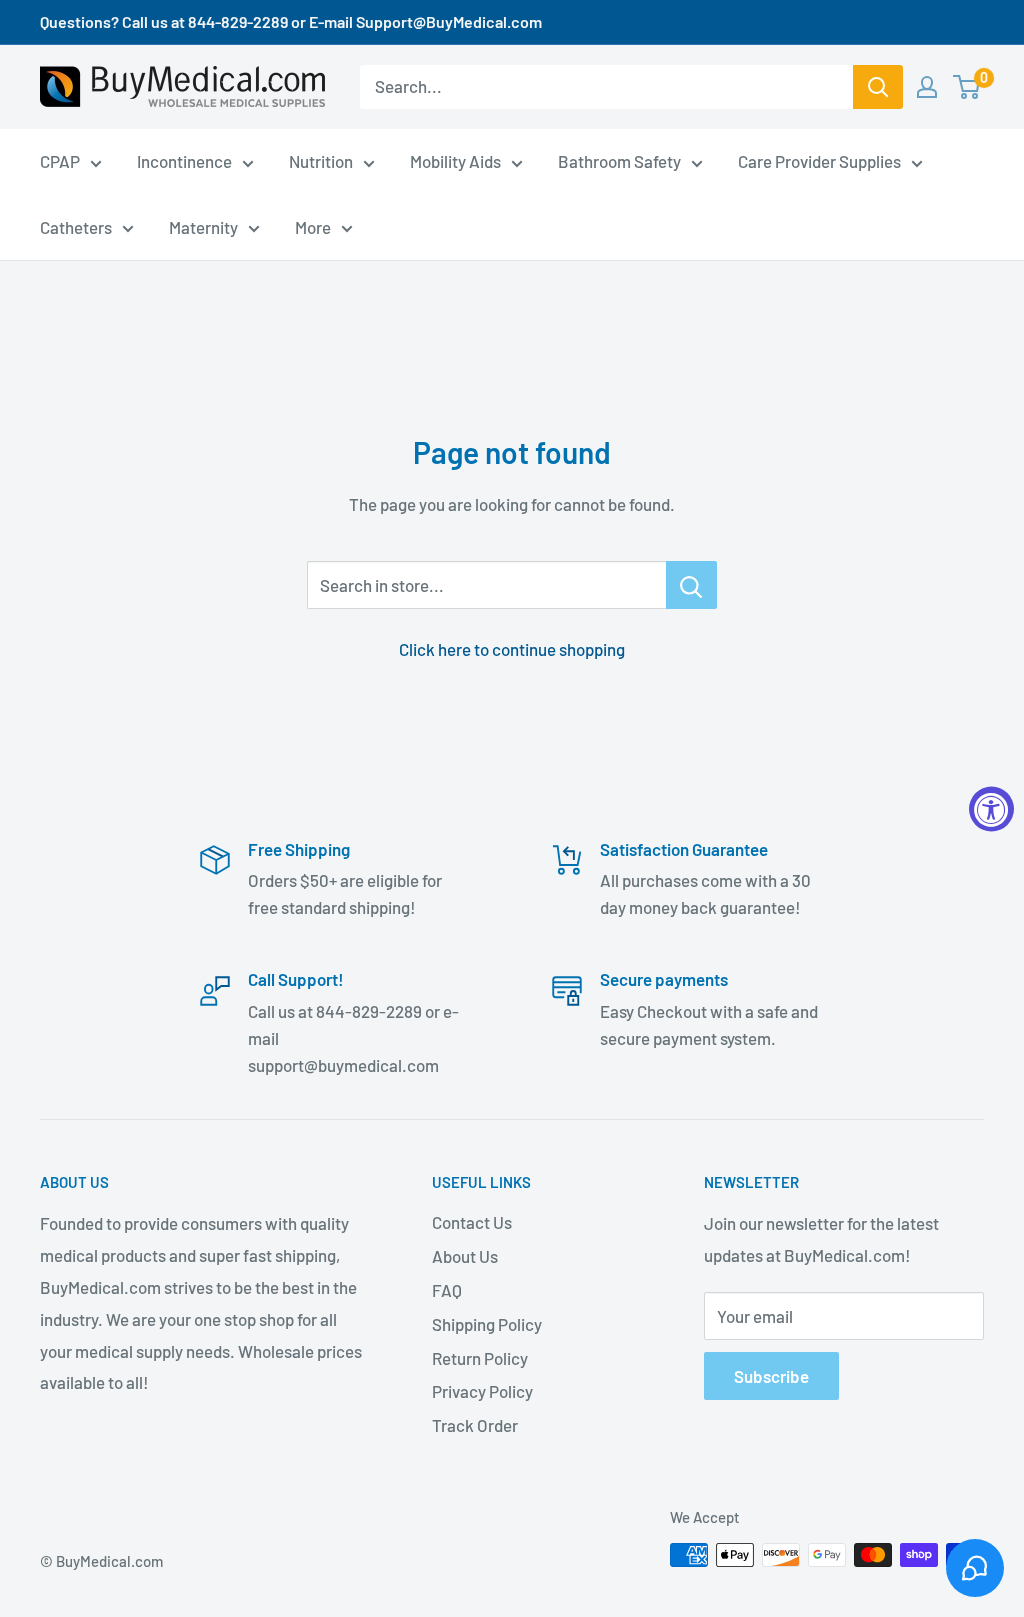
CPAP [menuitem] (60, 161)
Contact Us (472, 1222)
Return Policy (480, 1358)
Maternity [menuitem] (203, 227)
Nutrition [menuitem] (321, 161)
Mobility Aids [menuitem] (455, 161)
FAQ (447, 1290)
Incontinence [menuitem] (184, 161)
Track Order (475, 1425)
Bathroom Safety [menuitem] (619, 161)
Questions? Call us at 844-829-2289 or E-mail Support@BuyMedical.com (291, 21)
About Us (465, 1256)
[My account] (927, 87)
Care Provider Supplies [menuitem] (819, 161)
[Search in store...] (691, 585)
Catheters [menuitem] (76, 227)
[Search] (878, 87)
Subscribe (771, 1376)
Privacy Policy (482, 1391)
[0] (967, 87)
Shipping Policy (487, 1324)
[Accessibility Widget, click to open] (991, 808)
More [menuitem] (313, 227)
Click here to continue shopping (512, 649)
